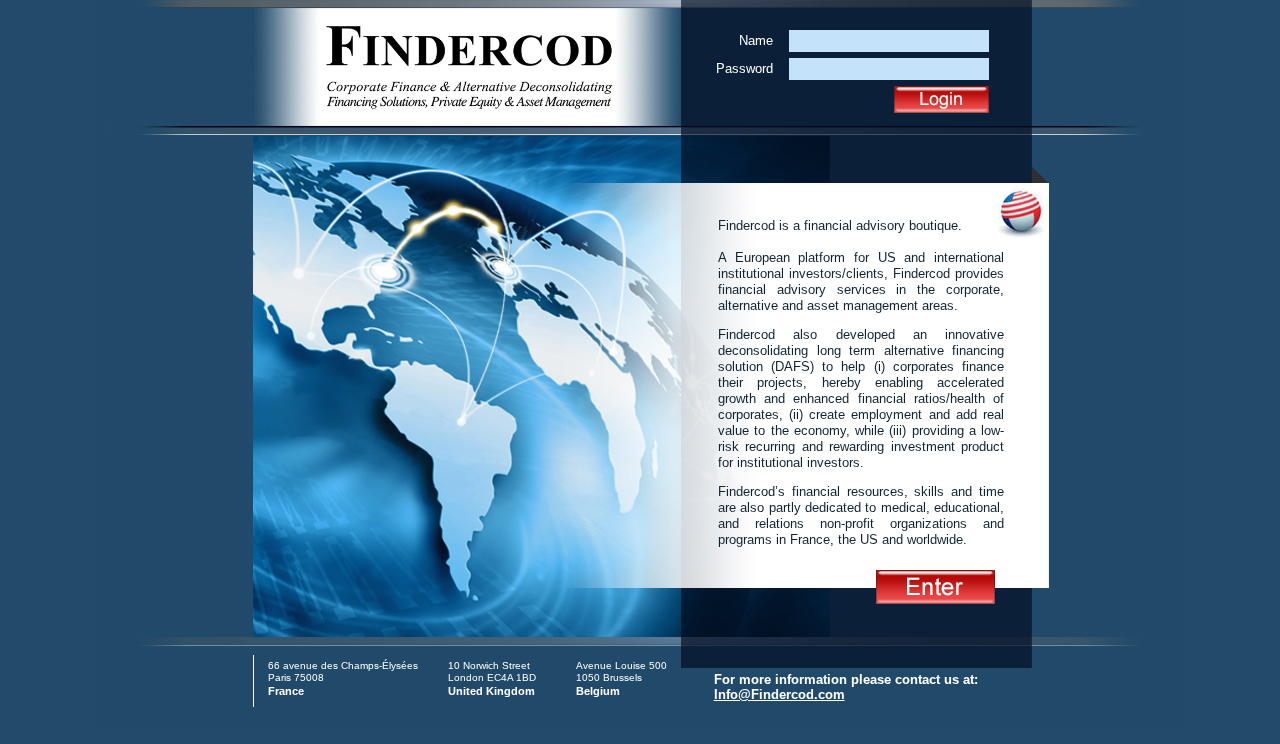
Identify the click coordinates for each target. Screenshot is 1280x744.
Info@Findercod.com (779, 694)
